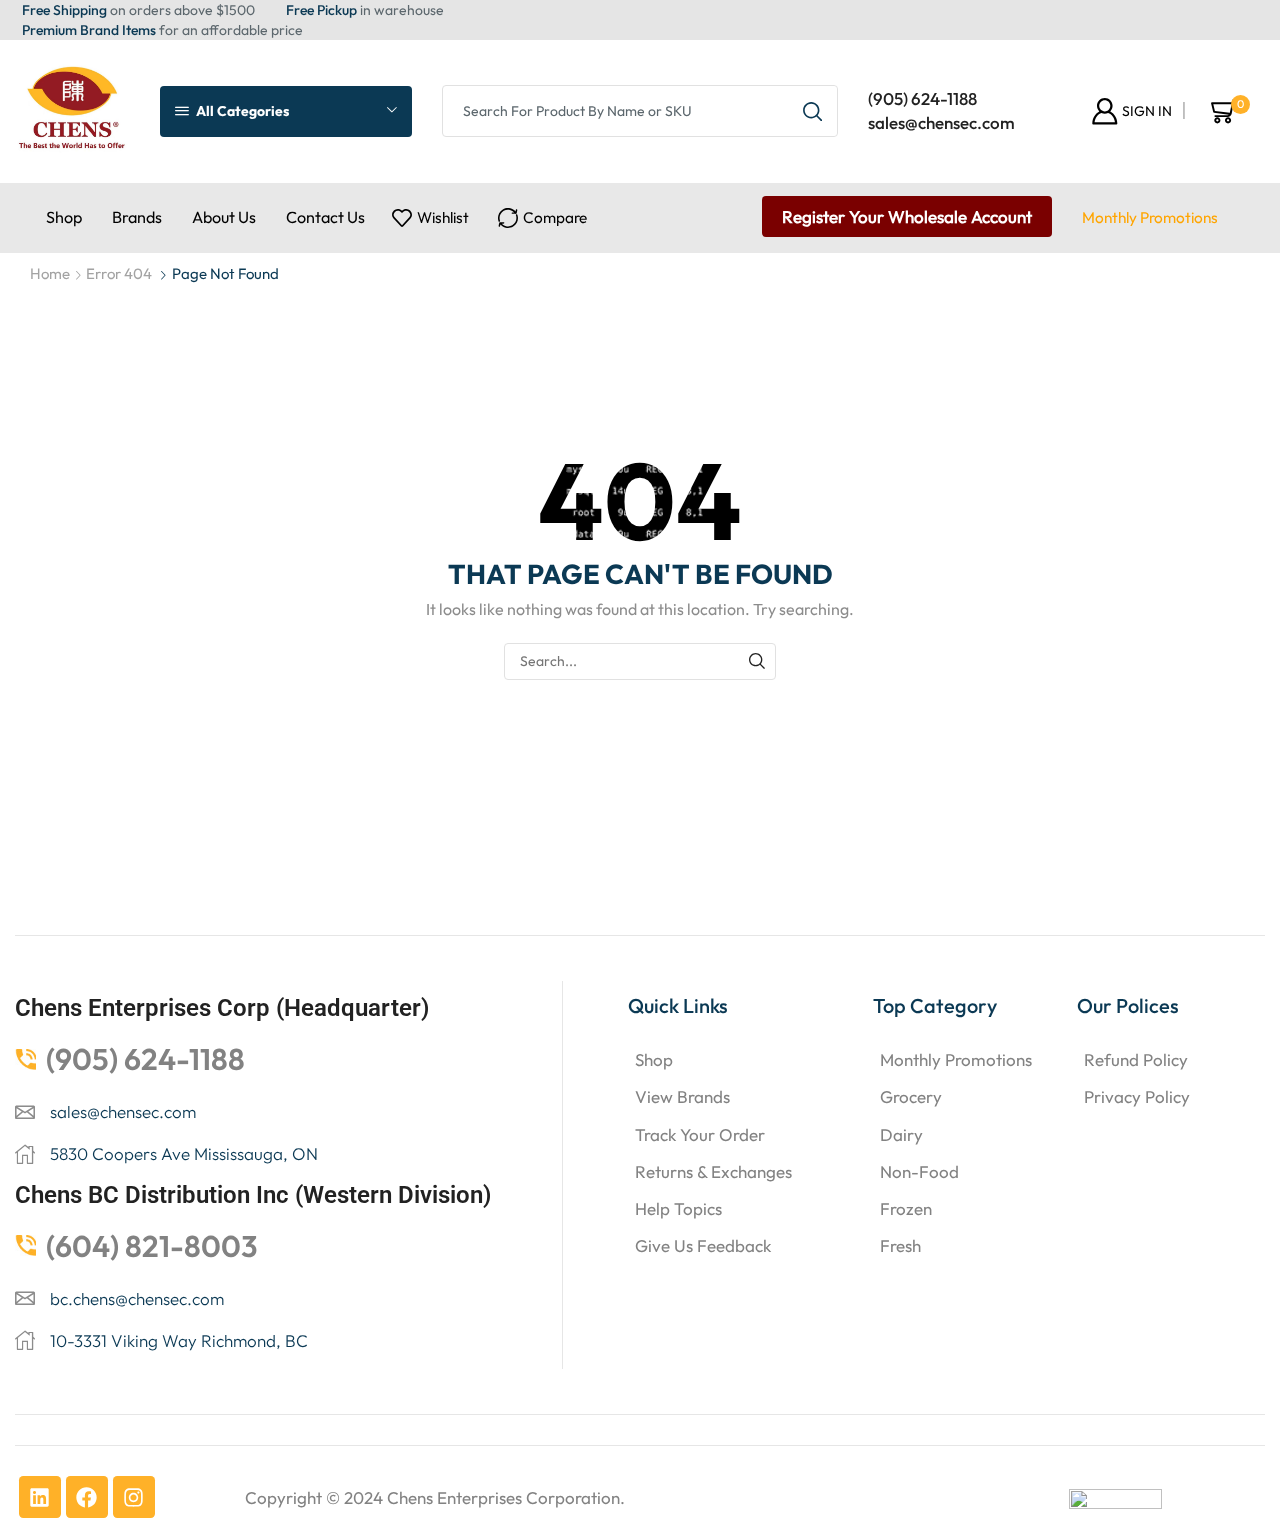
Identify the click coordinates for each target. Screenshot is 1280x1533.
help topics (678, 1208)
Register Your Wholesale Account (907, 216)
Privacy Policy (1137, 1096)
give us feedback (703, 1245)
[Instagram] (134, 1497)
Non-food (919, 1171)
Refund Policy (1136, 1059)
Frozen (906, 1208)
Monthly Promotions (1150, 217)
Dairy (901, 1134)
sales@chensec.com (941, 122)
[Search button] (812, 111)
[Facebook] (87, 1497)
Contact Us (325, 217)
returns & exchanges (713, 1171)
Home (50, 273)
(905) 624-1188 (922, 98)
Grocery (911, 1096)
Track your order (700, 1134)
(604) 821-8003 (152, 1246)
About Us (224, 217)
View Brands (682, 1096)
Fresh (900, 1245)
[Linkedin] (40, 1497)
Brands (137, 217)
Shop (64, 217)
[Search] (757, 661)
